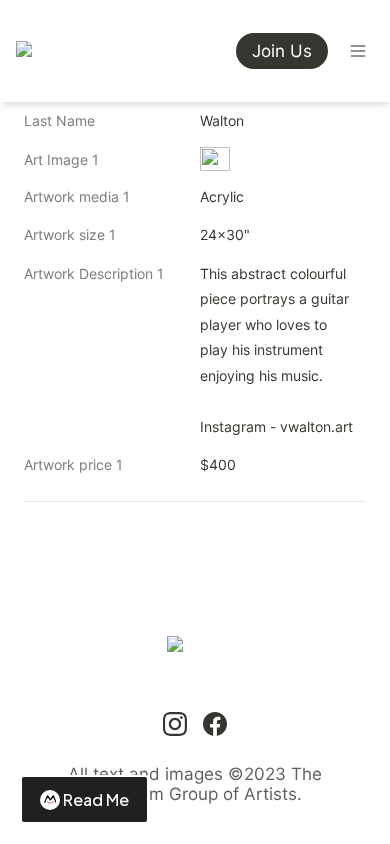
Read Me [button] (96, 799)
